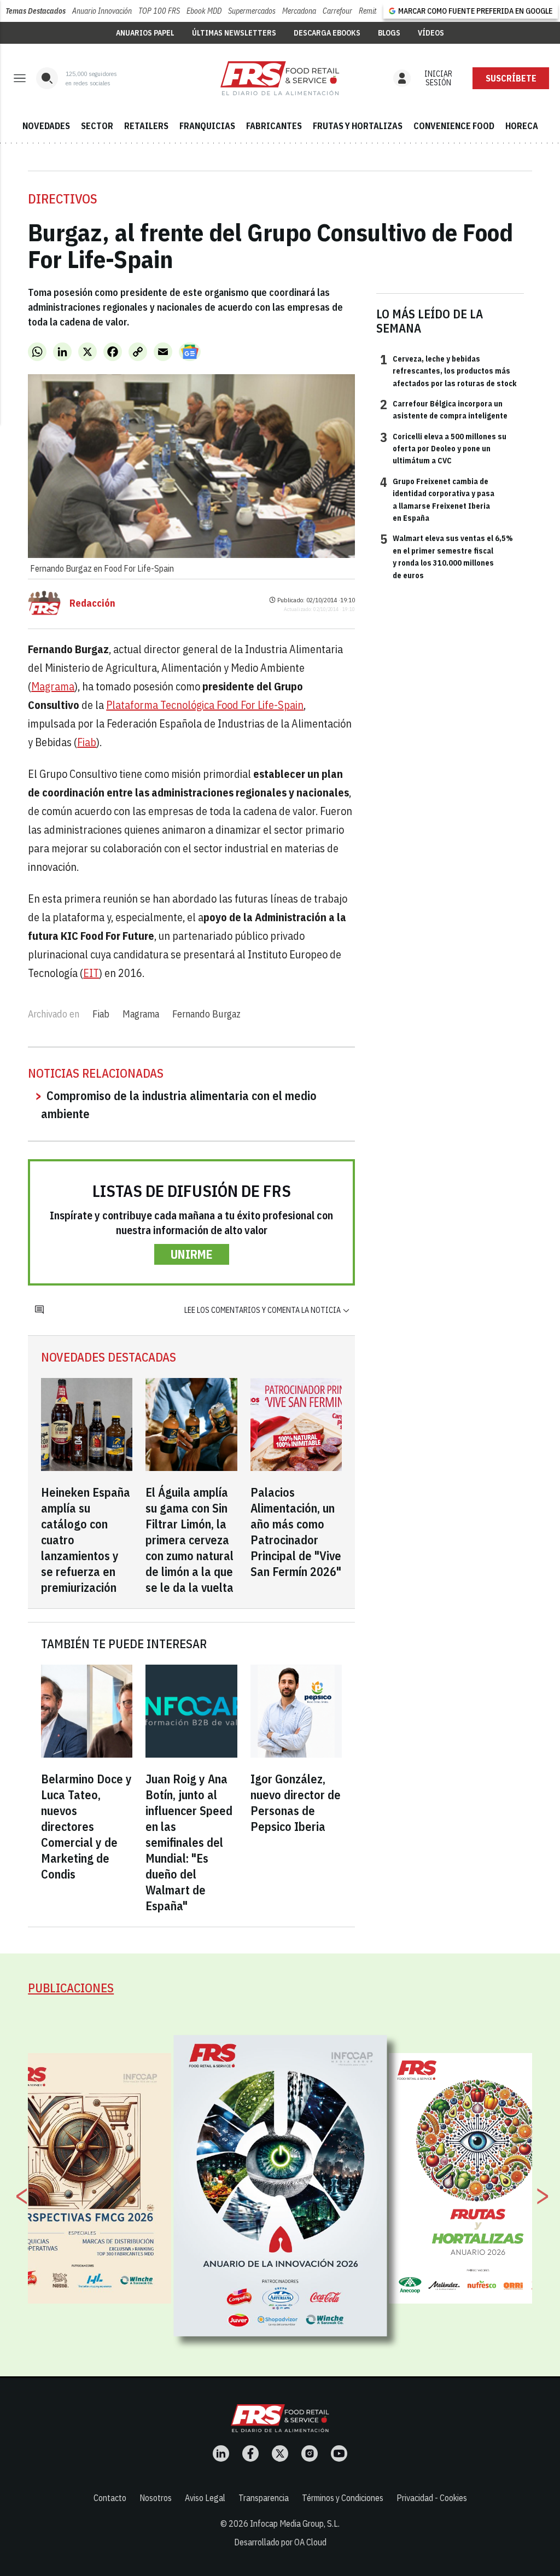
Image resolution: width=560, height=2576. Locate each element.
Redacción (92, 603)
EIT (91, 973)
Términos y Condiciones (343, 2498)
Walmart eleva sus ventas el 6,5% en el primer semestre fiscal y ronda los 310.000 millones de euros (447, 556)
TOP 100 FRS (159, 11)
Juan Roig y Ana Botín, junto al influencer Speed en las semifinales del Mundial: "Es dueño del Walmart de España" (189, 1842)
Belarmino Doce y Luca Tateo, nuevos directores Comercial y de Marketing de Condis (86, 1826)
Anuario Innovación (102, 11)
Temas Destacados (36, 11)
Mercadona (299, 11)
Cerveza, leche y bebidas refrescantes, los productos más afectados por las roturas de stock (448, 371)
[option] (281, 2186)
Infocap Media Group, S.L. (295, 2523)
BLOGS (389, 33)
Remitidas (374, 11)
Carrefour (337, 11)
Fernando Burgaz (206, 1014)
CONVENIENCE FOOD (454, 126)
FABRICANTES (274, 126)
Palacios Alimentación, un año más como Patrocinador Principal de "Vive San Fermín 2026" (296, 1532)
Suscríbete (511, 78)
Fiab (87, 742)
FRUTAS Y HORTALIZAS (358, 126)
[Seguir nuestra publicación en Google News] (190, 352)
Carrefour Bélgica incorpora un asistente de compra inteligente (444, 409)
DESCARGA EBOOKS (327, 33)
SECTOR (97, 126)
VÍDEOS (431, 33)
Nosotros (156, 2498)
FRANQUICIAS (207, 126)
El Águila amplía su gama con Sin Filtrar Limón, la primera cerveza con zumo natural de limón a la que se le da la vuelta (189, 1540)
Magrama (53, 686)
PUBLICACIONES (71, 1988)
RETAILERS (146, 126)
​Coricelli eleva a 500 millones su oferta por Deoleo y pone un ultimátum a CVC (443, 448)
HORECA (522, 126)
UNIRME (192, 1254)
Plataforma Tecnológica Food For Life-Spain (205, 705)
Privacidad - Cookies (432, 2498)
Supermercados (252, 11)
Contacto (110, 2498)
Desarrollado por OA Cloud (280, 2542)
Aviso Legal (205, 2498)
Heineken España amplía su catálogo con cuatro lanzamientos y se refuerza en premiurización (86, 1540)
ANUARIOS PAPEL (145, 33)
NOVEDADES (46, 126)
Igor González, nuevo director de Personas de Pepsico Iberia (296, 1802)
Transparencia (264, 2498)
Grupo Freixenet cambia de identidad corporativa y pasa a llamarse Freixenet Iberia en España (437, 499)
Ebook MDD (204, 11)
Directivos (63, 199)
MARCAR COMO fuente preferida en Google (475, 11)
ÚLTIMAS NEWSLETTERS (234, 33)
